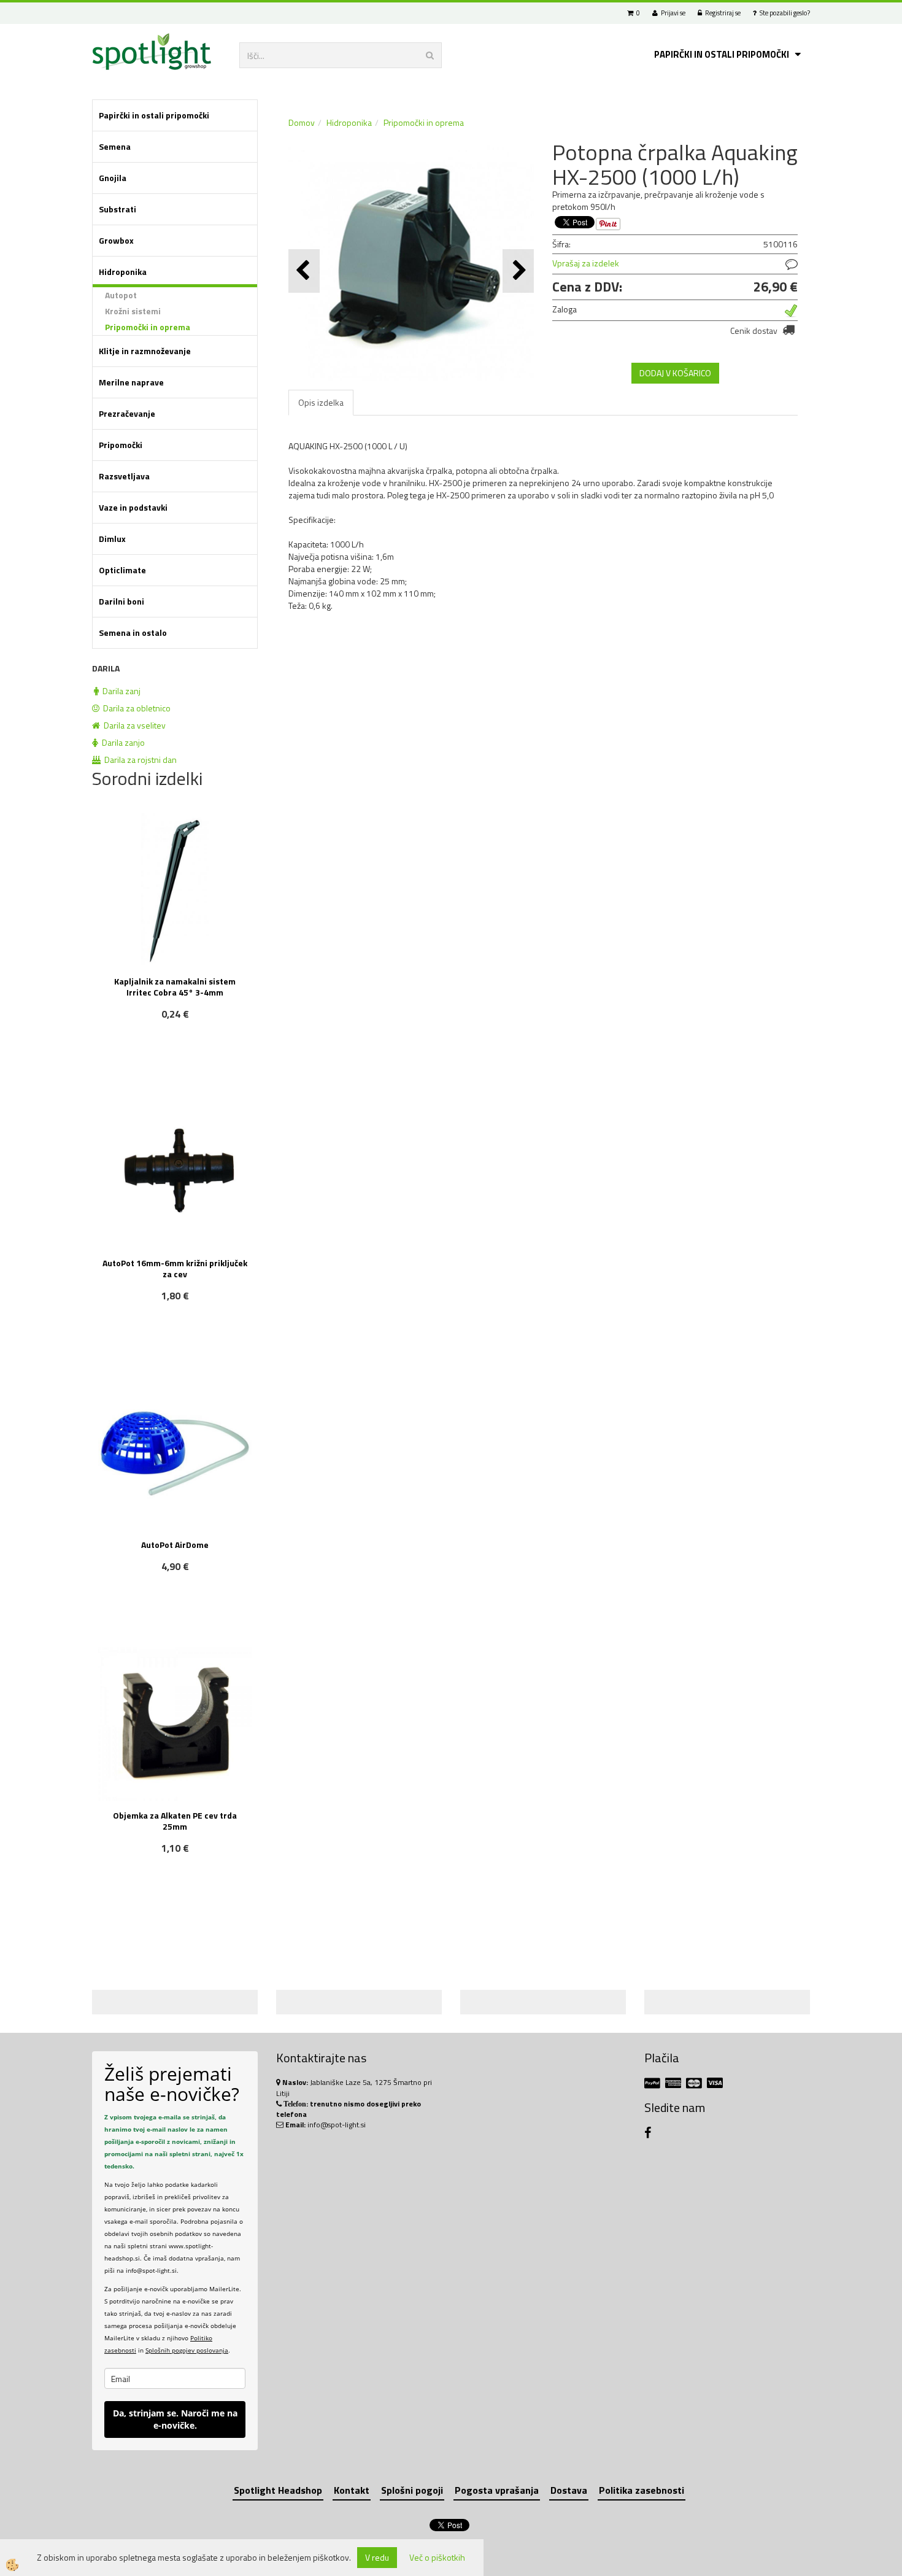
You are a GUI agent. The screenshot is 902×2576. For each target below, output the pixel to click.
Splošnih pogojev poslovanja (187, 2350)
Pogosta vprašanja (497, 2490)
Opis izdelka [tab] (321, 402)
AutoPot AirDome (175, 1545)
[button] (518, 271)
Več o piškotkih (437, 2558)
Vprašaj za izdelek (586, 263)
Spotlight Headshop (278, 2490)
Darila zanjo (121, 742)
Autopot (121, 295)
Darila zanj (120, 691)
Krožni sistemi (133, 311)
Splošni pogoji (412, 2490)
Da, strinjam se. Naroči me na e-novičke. (175, 2419)
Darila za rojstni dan (139, 760)
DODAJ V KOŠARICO (675, 373)
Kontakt (352, 2490)
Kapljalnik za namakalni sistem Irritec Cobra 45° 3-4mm (175, 987)
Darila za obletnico (135, 708)
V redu (377, 2557)
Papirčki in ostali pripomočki (722, 54)
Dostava (569, 2490)
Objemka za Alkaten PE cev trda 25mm (175, 1821)
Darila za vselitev (133, 725)
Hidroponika (349, 122)
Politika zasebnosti (642, 2490)
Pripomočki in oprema (148, 327)
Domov (302, 122)
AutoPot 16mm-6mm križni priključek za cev (175, 1268)
